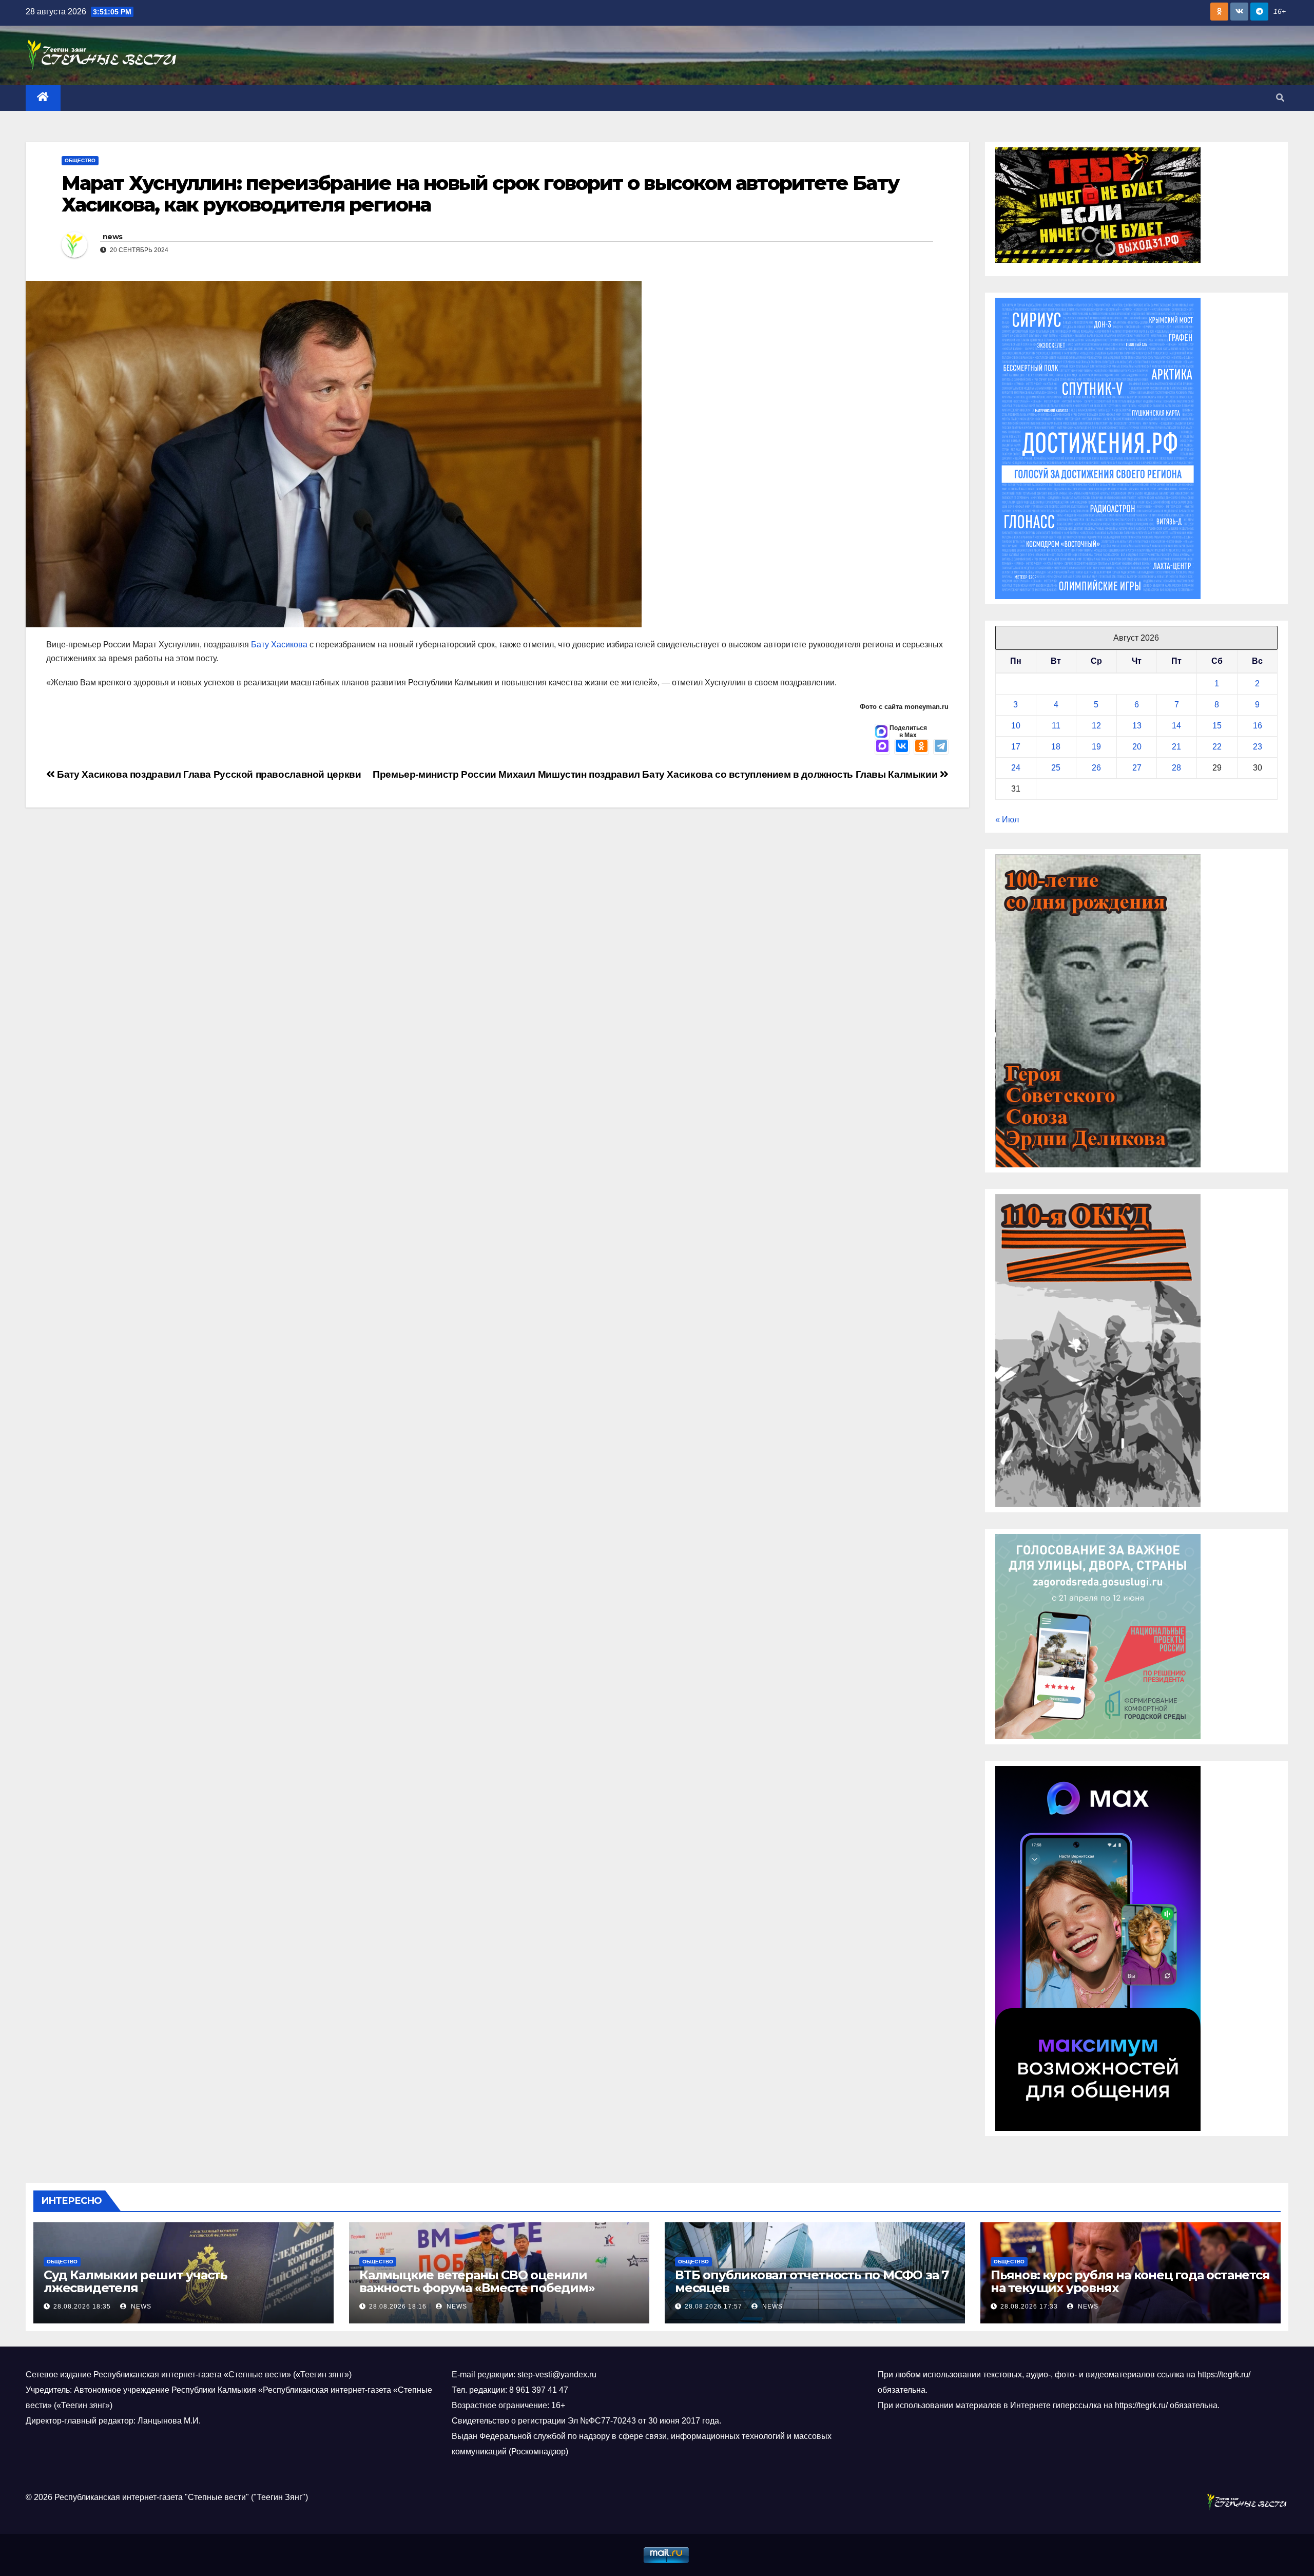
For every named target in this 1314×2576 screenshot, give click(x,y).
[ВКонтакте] (902, 747)
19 (1096, 747)
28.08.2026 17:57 (713, 2306)
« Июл (1007, 820)
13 (1137, 726)
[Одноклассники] (921, 747)
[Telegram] (941, 747)
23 (1258, 747)
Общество (80, 160)
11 (1056, 726)
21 (1176, 747)
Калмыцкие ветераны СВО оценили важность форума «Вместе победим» (477, 2281)
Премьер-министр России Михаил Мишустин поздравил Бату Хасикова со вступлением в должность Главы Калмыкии (656, 774)
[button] (1280, 98)
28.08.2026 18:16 (398, 2306)
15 (1217, 726)
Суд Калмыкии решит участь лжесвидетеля (136, 2281)
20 (1137, 747)
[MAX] (882, 747)
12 (1096, 726)
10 (1016, 726)
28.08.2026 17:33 (1029, 2306)
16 (1258, 726)
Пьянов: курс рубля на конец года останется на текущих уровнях (1130, 2281)
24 (1016, 768)
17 (1016, 747)
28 (1176, 768)
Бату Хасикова (279, 645)
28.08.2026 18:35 (82, 2306)
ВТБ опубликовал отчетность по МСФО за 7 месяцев (812, 2281)
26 (1096, 768)
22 (1217, 747)
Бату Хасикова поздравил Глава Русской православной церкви (208, 774)
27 (1137, 768)
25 (1056, 768)
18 (1056, 747)
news (112, 237)
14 (1176, 726)
